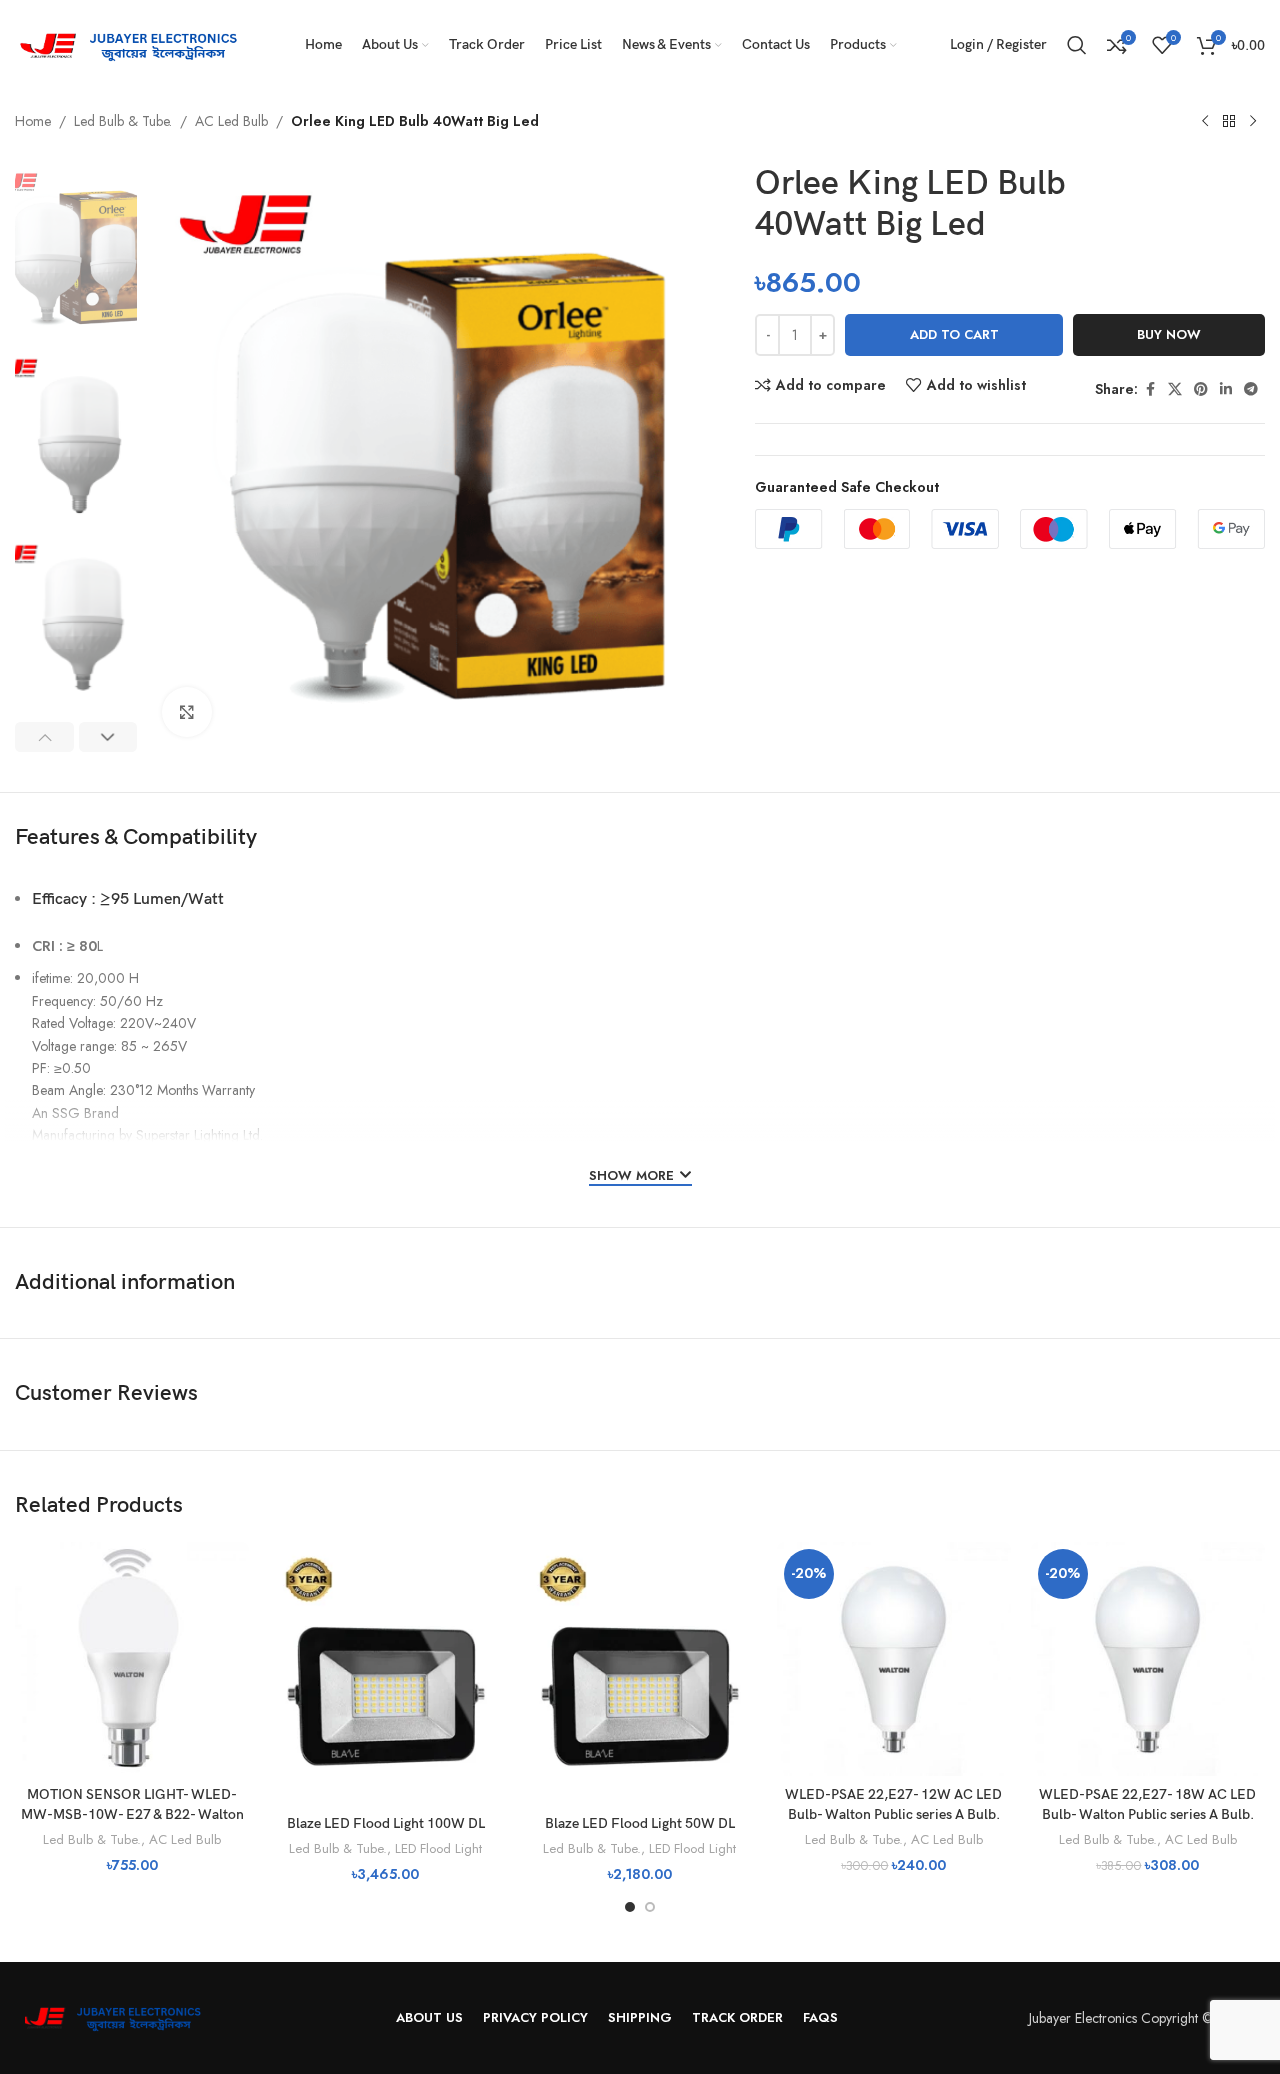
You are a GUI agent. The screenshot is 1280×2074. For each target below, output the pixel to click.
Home (33, 121)
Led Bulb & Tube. (123, 121)
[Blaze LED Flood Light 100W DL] (386, 1673)
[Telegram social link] (1251, 389)
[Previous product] (1205, 122)
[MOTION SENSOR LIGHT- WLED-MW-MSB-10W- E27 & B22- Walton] (132, 1659)
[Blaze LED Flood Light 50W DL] (640, 1673)
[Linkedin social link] (1226, 389)
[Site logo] (135, 43)
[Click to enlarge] (187, 712)
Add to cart (954, 334)
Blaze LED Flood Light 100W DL (386, 1823)
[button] (44, 737)
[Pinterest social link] (1201, 389)
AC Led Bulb (231, 121)
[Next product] (1253, 122)
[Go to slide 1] (630, 1907)
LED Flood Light (438, 1848)
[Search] (1077, 45)
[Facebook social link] (1150, 389)
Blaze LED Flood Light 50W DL (640, 1823)
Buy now (1169, 334)
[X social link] (1175, 389)
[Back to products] (1229, 122)
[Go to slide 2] (650, 1907)
